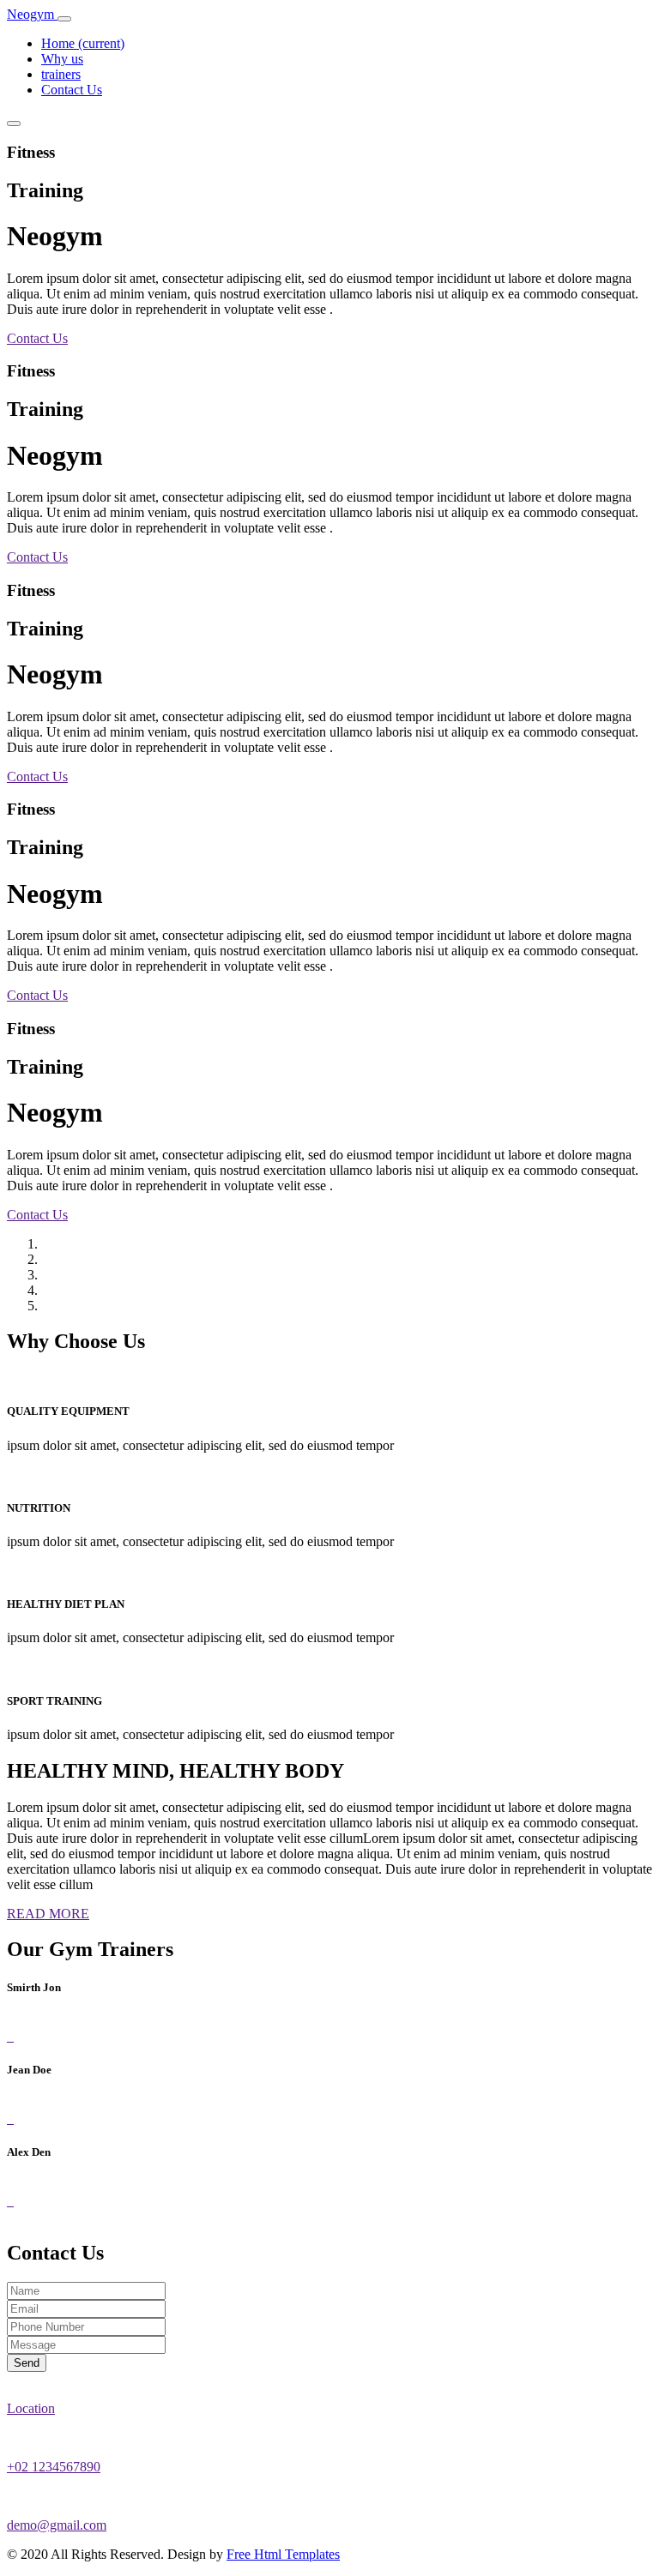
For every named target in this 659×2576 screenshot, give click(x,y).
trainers (61, 74)
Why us (62, 59)
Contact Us (72, 90)
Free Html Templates (283, 2554)
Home (83, 43)
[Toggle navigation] (64, 19)
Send (27, 2363)
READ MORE (48, 1914)
